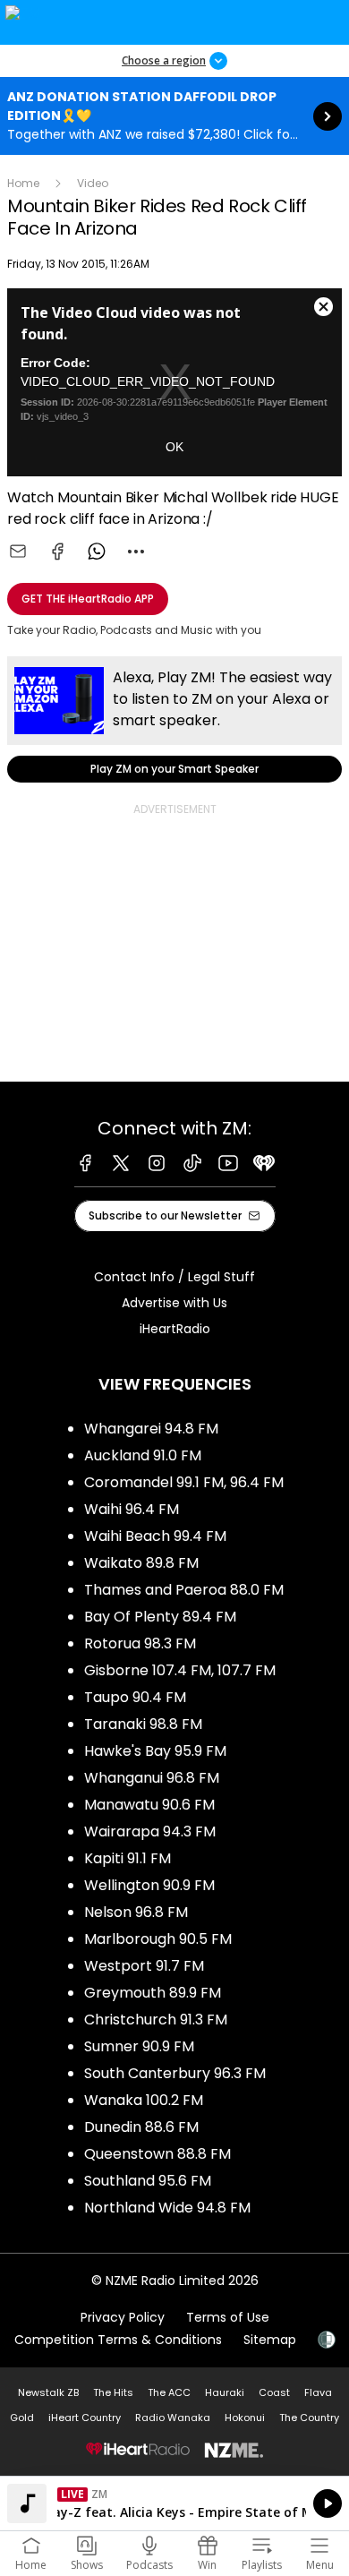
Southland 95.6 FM (148, 2181)
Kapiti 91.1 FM (128, 1858)
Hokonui (245, 2418)
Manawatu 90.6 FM (149, 1805)
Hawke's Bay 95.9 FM (155, 1751)
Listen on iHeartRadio (174, 2503)
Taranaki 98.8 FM (143, 1724)
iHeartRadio (175, 1329)
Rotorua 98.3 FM (140, 1643)
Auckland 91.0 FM (143, 1455)
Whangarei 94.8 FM (151, 1429)
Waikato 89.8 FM (141, 1563)
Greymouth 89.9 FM (153, 1993)
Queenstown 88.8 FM (157, 2154)
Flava (318, 2392)
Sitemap (270, 2340)
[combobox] (136, 552)
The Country (309, 2418)
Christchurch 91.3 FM (156, 2020)
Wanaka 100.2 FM (144, 2100)
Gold (22, 2418)
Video (93, 183)
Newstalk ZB (48, 2392)
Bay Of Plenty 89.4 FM (160, 1617)
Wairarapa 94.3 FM (150, 1831)
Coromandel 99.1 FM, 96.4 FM (184, 1482)
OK (174, 447)
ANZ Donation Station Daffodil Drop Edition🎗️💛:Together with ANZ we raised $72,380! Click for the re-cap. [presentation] (174, 116)
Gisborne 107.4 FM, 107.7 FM (180, 1670)
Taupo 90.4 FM (135, 1697)
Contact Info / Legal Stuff (174, 1277)
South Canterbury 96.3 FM (175, 2073)
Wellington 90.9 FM (149, 1885)
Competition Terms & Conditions (118, 2340)
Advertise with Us (174, 1303)
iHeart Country (85, 2418)
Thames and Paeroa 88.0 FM (184, 1590)
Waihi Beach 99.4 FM (155, 1536)
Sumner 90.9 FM (139, 2046)
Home (23, 183)
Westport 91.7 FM (144, 1966)
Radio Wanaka (173, 2418)
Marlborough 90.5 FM (158, 1939)
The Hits (113, 2392)
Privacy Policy (123, 2317)
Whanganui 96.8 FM (152, 1778)
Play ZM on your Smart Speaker (174, 719)
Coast (274, 2392)
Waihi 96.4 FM (132, 1509)
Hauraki (225, 2392)
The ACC (169, 2392)
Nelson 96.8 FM (136, 1912)
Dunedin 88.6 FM (141, 2127)
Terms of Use (228, 2317)
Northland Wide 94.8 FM (167, 2208)
